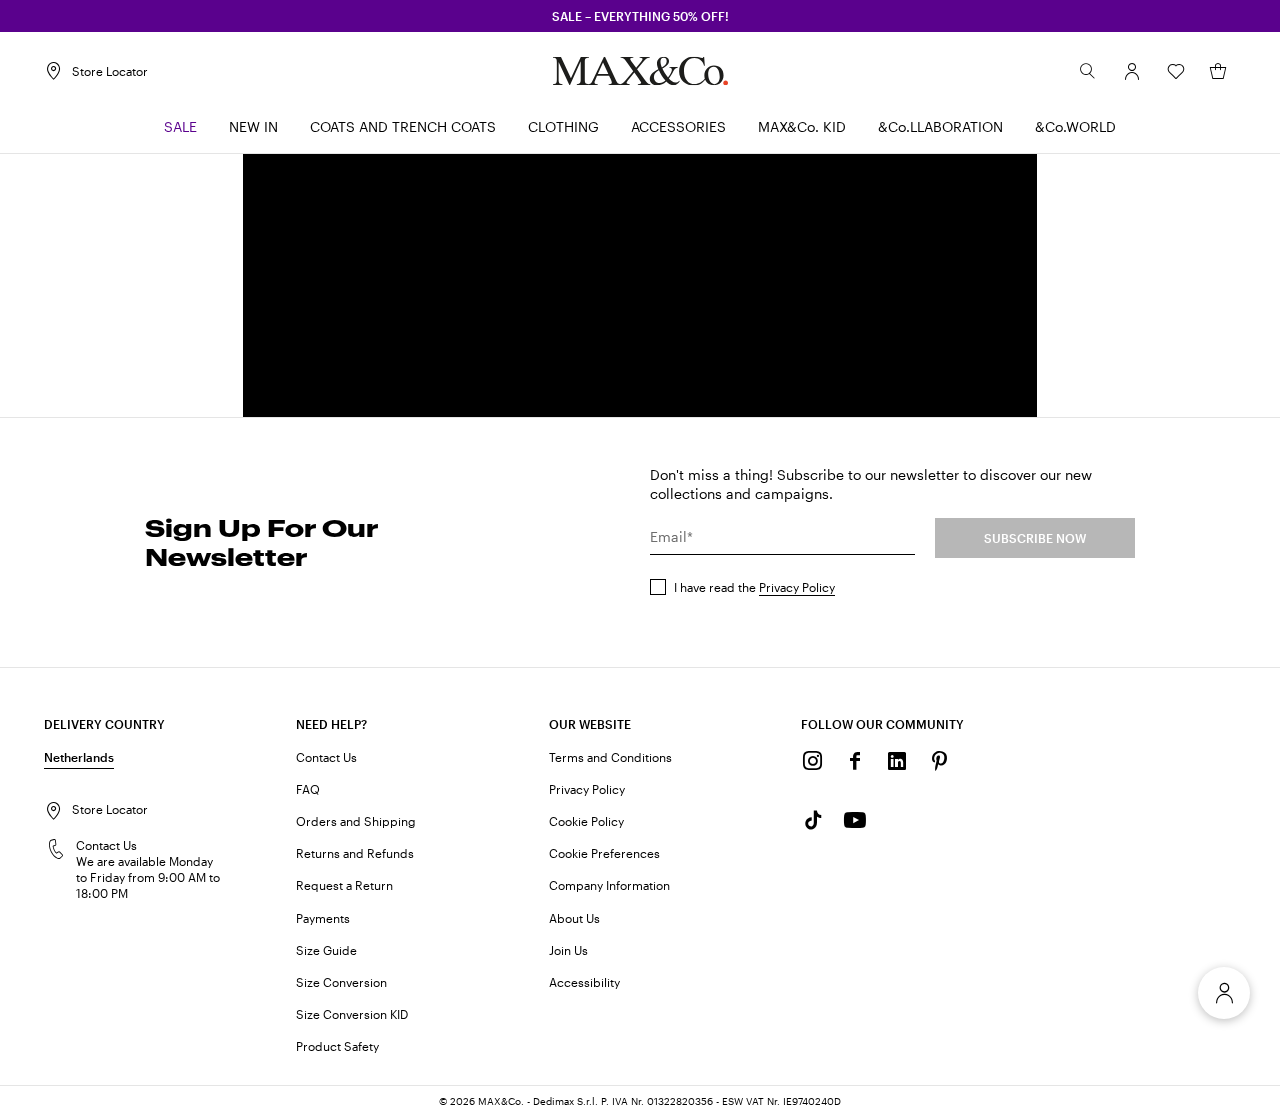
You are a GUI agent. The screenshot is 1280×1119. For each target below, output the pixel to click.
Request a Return (344, 885)
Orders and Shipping (356, 821)
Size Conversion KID (352, 1014)
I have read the (754, 587)
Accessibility (584, 982)
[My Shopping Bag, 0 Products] (1218, 71)
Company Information (609, 885)
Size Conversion (341, 982)
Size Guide (326, 950)
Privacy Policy (797, 587)
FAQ (308, 789)
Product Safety (337, 1046)
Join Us (568, 950)
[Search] (1088, 71)
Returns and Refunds (355, 853)
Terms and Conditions (610, 757)
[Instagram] (813, 761)
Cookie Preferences (604, 853)
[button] (1132, 71)
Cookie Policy (586, 821)
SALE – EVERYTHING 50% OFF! (640, 16)
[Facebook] (855, 761)
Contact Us (326, 757)
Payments (323, 918)
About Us (574, 918)
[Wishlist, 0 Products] (1176, 71)
